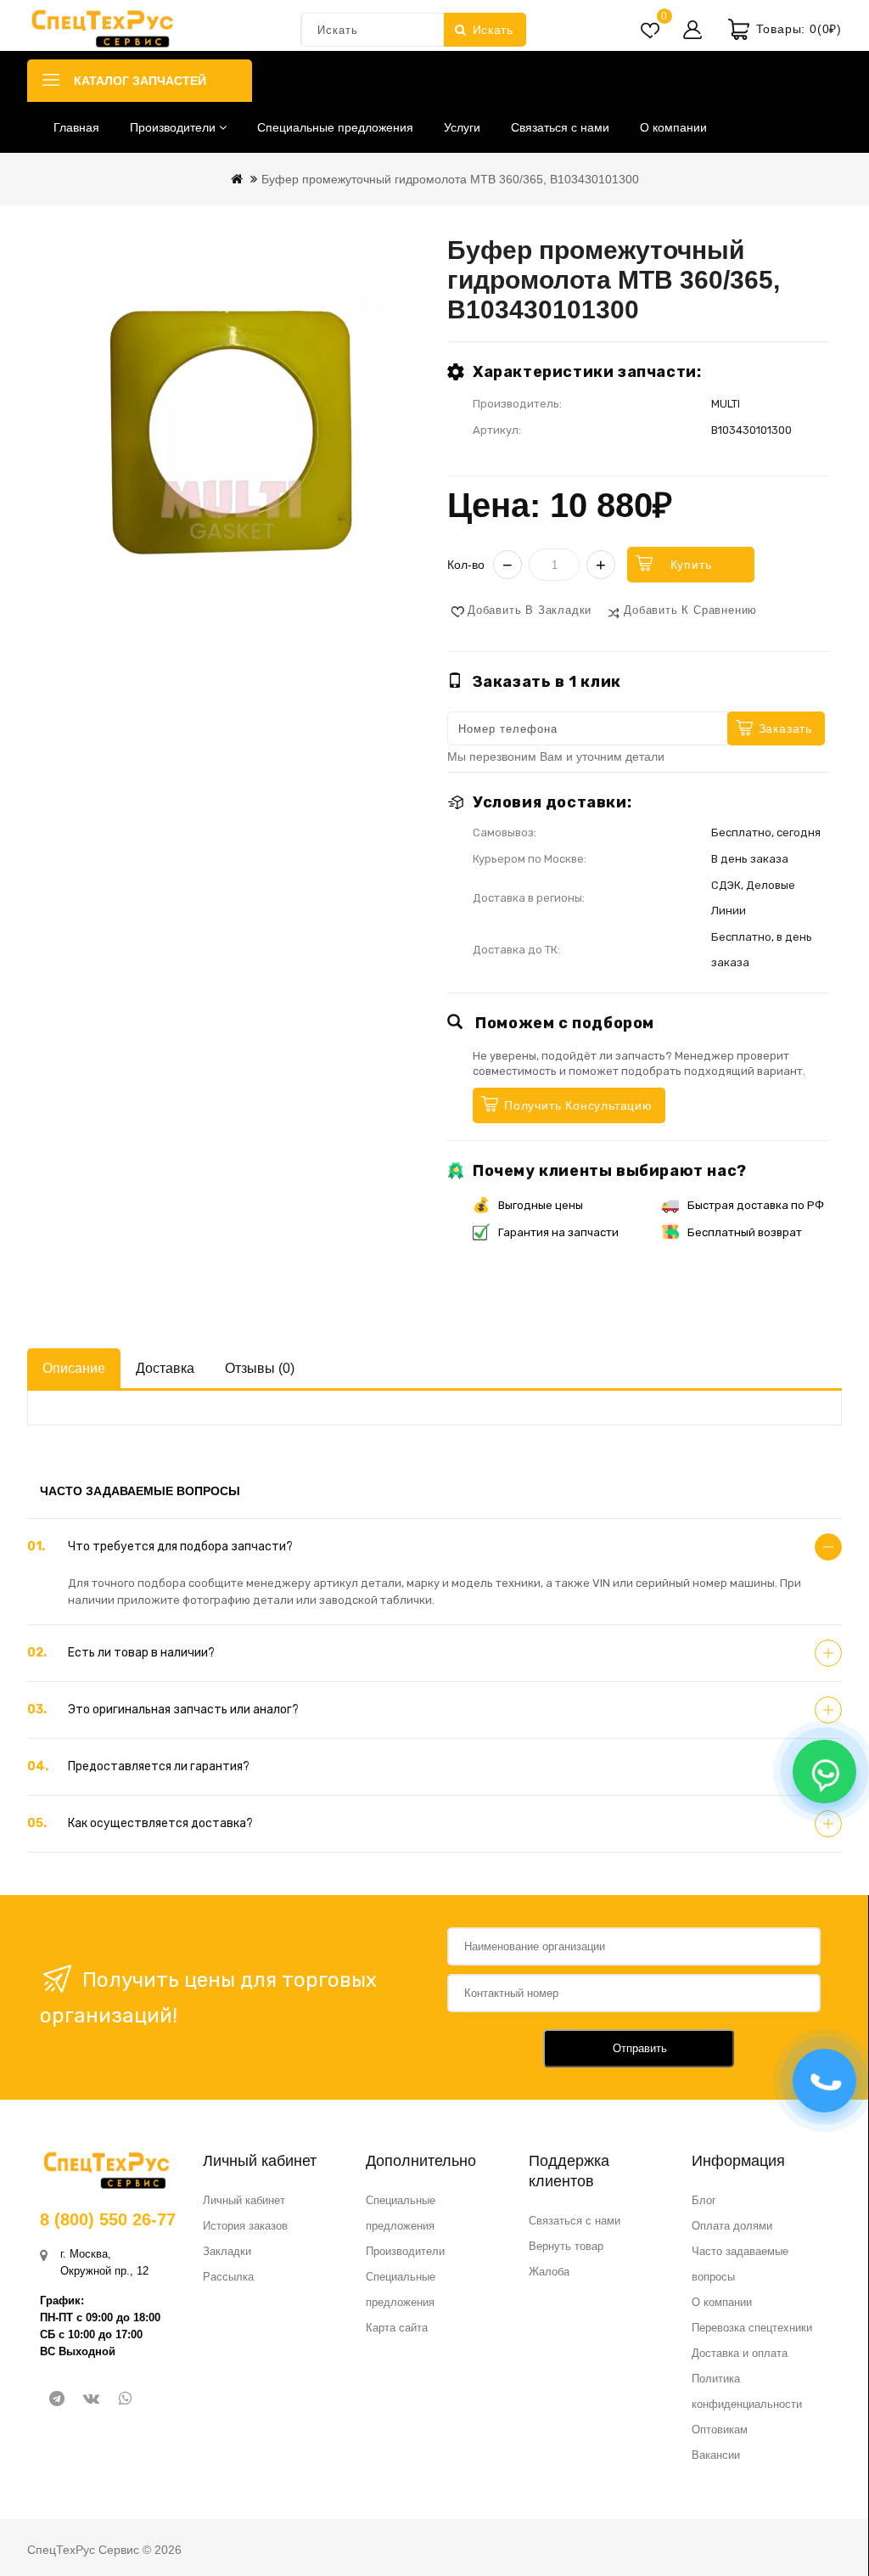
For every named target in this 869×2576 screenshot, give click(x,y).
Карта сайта (397, 2328)
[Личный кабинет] (692, 30)
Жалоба (549, 2272)
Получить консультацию (578, 1105)
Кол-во (466, 565)
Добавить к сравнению (690, 610)
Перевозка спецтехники (752, 2328)
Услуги (462, 127)
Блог (704, 2200)
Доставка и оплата (740, 2353)
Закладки (227, 2251)
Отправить (640, 2048)
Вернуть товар (566, 2246)
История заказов (245, 2226)
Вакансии (716, 2455)
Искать (493, 30)
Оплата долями (732, 2226)
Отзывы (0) (260, 1368)
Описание (74, 1368)
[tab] (434, 1547)
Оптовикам (720, 2430)
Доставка (165, 1368)
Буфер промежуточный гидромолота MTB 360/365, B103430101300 (450, 179)
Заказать (785, 728)
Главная (76, 127)
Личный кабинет (244, 2200)
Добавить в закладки (530, 610)
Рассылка (228, 2277)
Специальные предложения (335, 127)
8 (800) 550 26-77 (108, 2219)
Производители (174, 127)
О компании (673, 127)
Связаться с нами (560, 127)
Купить (691, 565)
